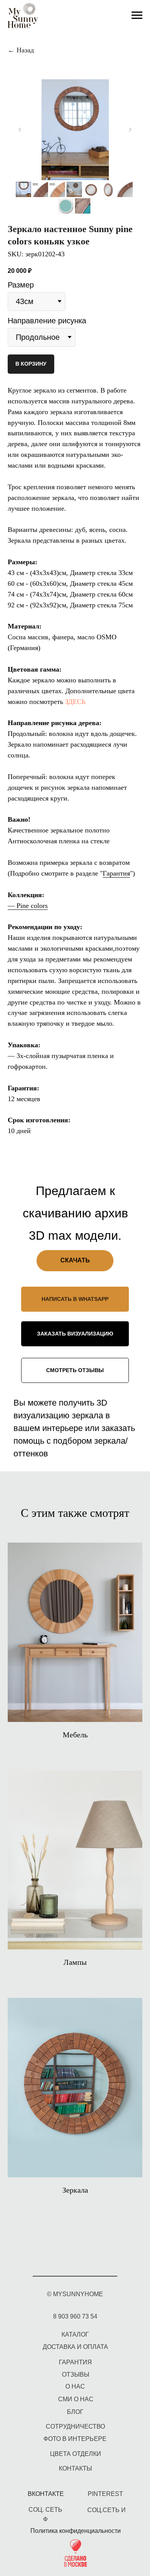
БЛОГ (75, 2412)
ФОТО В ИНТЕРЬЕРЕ (75, 2439)
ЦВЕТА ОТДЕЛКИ (76, 2454)
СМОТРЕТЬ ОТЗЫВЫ (75, 1370)
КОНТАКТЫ (75, 2468)
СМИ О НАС (76, 2399)
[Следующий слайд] (130, 130)
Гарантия (116, 873)
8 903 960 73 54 (75, 2316)
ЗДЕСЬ (75, 702)
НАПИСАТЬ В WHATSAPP (75, 1299)
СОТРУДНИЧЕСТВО (75, 2426)
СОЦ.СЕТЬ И (107, 2510)
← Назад (21, 50)
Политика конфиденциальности (76, 2531)
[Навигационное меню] (137, 15)
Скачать (75, 1260)
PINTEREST (105, 2494)
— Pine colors (28, 906)
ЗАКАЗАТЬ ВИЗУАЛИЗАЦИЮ (75, 1334)
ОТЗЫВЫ (76, 2375)
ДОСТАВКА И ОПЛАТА (75, 2347)
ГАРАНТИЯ (75, 2362)
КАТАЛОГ (75, 2334)
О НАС (75, 2386)
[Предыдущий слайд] (20, 130)
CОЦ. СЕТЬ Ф (45, 2514)
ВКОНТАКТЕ (46, 2494)
